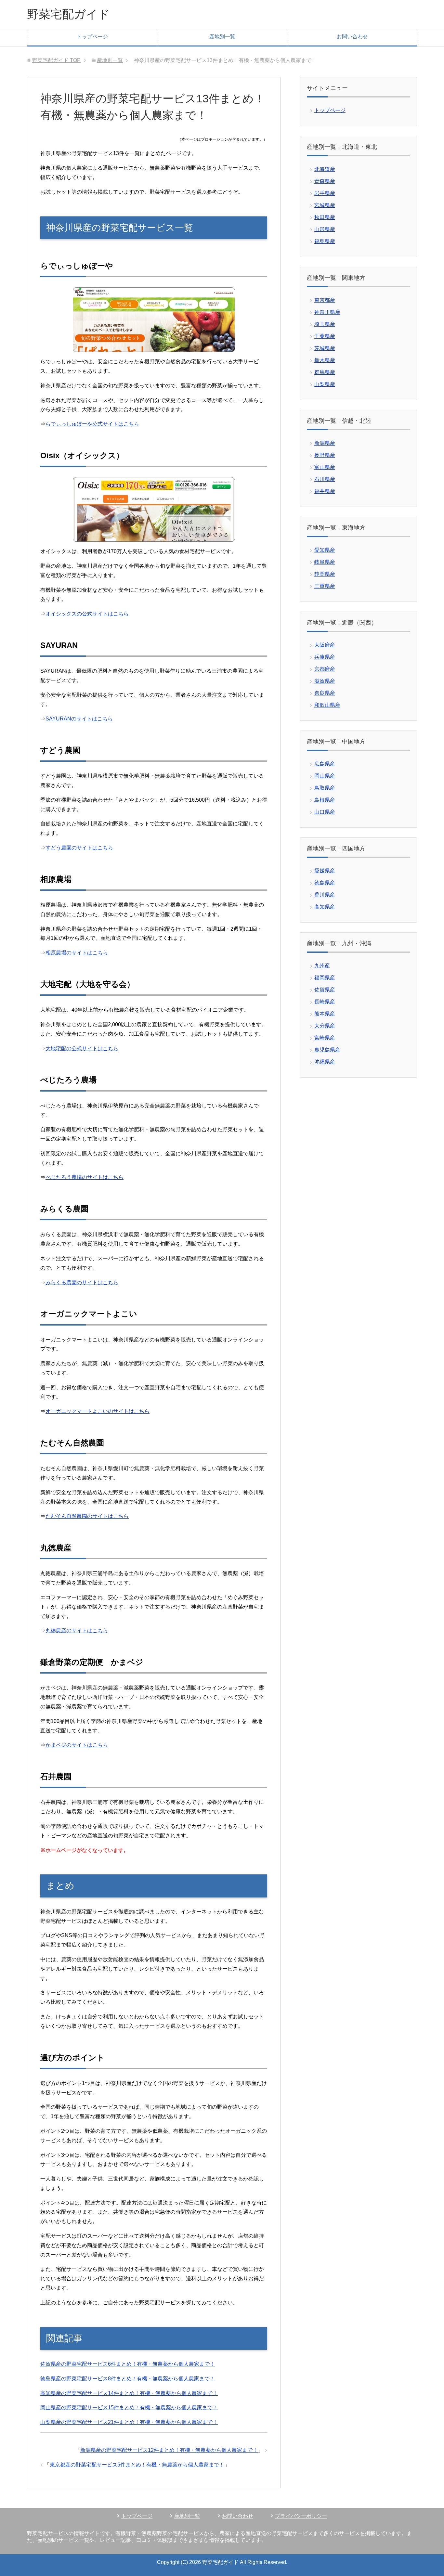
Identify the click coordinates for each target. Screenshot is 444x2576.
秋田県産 (325, 217)
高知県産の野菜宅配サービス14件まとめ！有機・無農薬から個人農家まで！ (129, 2393)
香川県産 (325, 895)
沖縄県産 (325, 1062)
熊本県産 (325, 1014)
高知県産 (325, 907)
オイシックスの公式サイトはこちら (87, 614)
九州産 (322, 966)
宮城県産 (325, 205)
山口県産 (325, 812)
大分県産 (325, 1026)
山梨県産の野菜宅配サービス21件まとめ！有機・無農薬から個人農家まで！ (129, 2422)
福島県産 (325, 241)
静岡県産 (325, 574)
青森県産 (325, 181)
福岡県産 (325, 978)
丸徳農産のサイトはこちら (77, 1631)
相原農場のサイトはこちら (77, 953)
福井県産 (325, 491)
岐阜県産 (325, 562)
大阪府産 (325, 645)
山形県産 (325, 229)
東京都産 (325, 300)
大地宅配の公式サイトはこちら (82, 1049)
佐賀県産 (325, 990)
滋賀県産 (325, 681)
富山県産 (325, 467)
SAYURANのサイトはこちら (79, 719)
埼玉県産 (325, 324)
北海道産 (325, 169)
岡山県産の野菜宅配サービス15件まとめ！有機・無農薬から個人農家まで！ (129, 2408)
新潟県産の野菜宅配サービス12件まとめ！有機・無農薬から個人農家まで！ (169, 2450)
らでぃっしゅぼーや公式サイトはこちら (92, 424)
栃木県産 (325, 360)
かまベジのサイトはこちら (77, 1745)
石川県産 (325, 479)
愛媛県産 (325, 871)
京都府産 (325, 669)
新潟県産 (325, 443)
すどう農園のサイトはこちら (79, 848)
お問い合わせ (352, 37)
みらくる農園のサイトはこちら (82, 1282)
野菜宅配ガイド (68, 14)
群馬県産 (325, 372)
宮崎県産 (325, 1038)
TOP (56, 60)
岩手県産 (325, 193)
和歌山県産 (327, 705)
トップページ (92, 37)
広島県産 (325, 764)
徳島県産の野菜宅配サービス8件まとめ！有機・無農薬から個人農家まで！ (128, 2379)
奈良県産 (325, 693)
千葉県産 (325, 336)
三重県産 (325, 586)
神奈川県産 (327, 312)
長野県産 (325, 455)
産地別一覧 (222, 37)
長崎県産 (325, 1002)
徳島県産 (325, 883)
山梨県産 (325, 384)
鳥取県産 (325, 788)
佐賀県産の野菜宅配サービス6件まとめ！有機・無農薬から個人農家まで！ (128, 2364)
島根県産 (325, 800)
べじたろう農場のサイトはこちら (85, 1177)
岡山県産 (325, 776)
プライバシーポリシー (301, 2516)
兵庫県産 (325, 657)
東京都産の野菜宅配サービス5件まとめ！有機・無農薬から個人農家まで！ (137, 2465)
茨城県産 (325, 348)
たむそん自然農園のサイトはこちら (87, 1516)
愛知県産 (325, 550)
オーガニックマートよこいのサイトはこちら (98, 1411)
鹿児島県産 (327, 1050)
